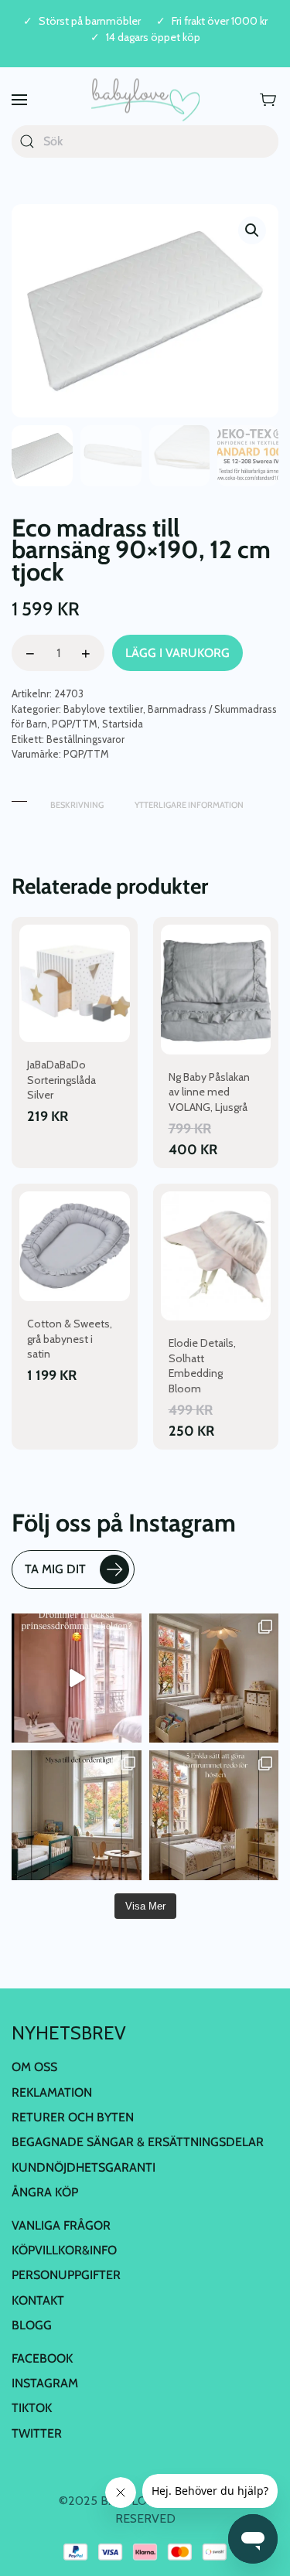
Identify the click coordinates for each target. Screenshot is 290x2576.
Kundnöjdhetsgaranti (84, 2167)
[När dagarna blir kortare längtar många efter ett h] (214, 1815)
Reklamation (52, 2092)
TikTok (32, 2408)
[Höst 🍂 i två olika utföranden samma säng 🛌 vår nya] (214, 1678)
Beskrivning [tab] (77, 805)
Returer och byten (73, 2117)
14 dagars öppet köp (153, 37)
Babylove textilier (103, 709)
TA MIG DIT (55, 1569)
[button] (19, 100)
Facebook (42, 2358)
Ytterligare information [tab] (189, 805)
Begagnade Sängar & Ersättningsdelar (138, 2142)
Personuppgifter (66, 2275)
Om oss (34, 2067)
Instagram (45, 2383)
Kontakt (38, 2300)
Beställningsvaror (85, 739)
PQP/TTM (75, 724)
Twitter (37, 2433)
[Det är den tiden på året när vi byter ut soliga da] (77, 1815)
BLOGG (32, 2325)
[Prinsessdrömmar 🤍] (77, 1678)
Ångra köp (45, 2192)
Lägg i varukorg (177, 653)
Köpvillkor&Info (64, 2250)
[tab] (19, 797)
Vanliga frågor (61, 2225)
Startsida (123, 724)
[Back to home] (145, 100)
